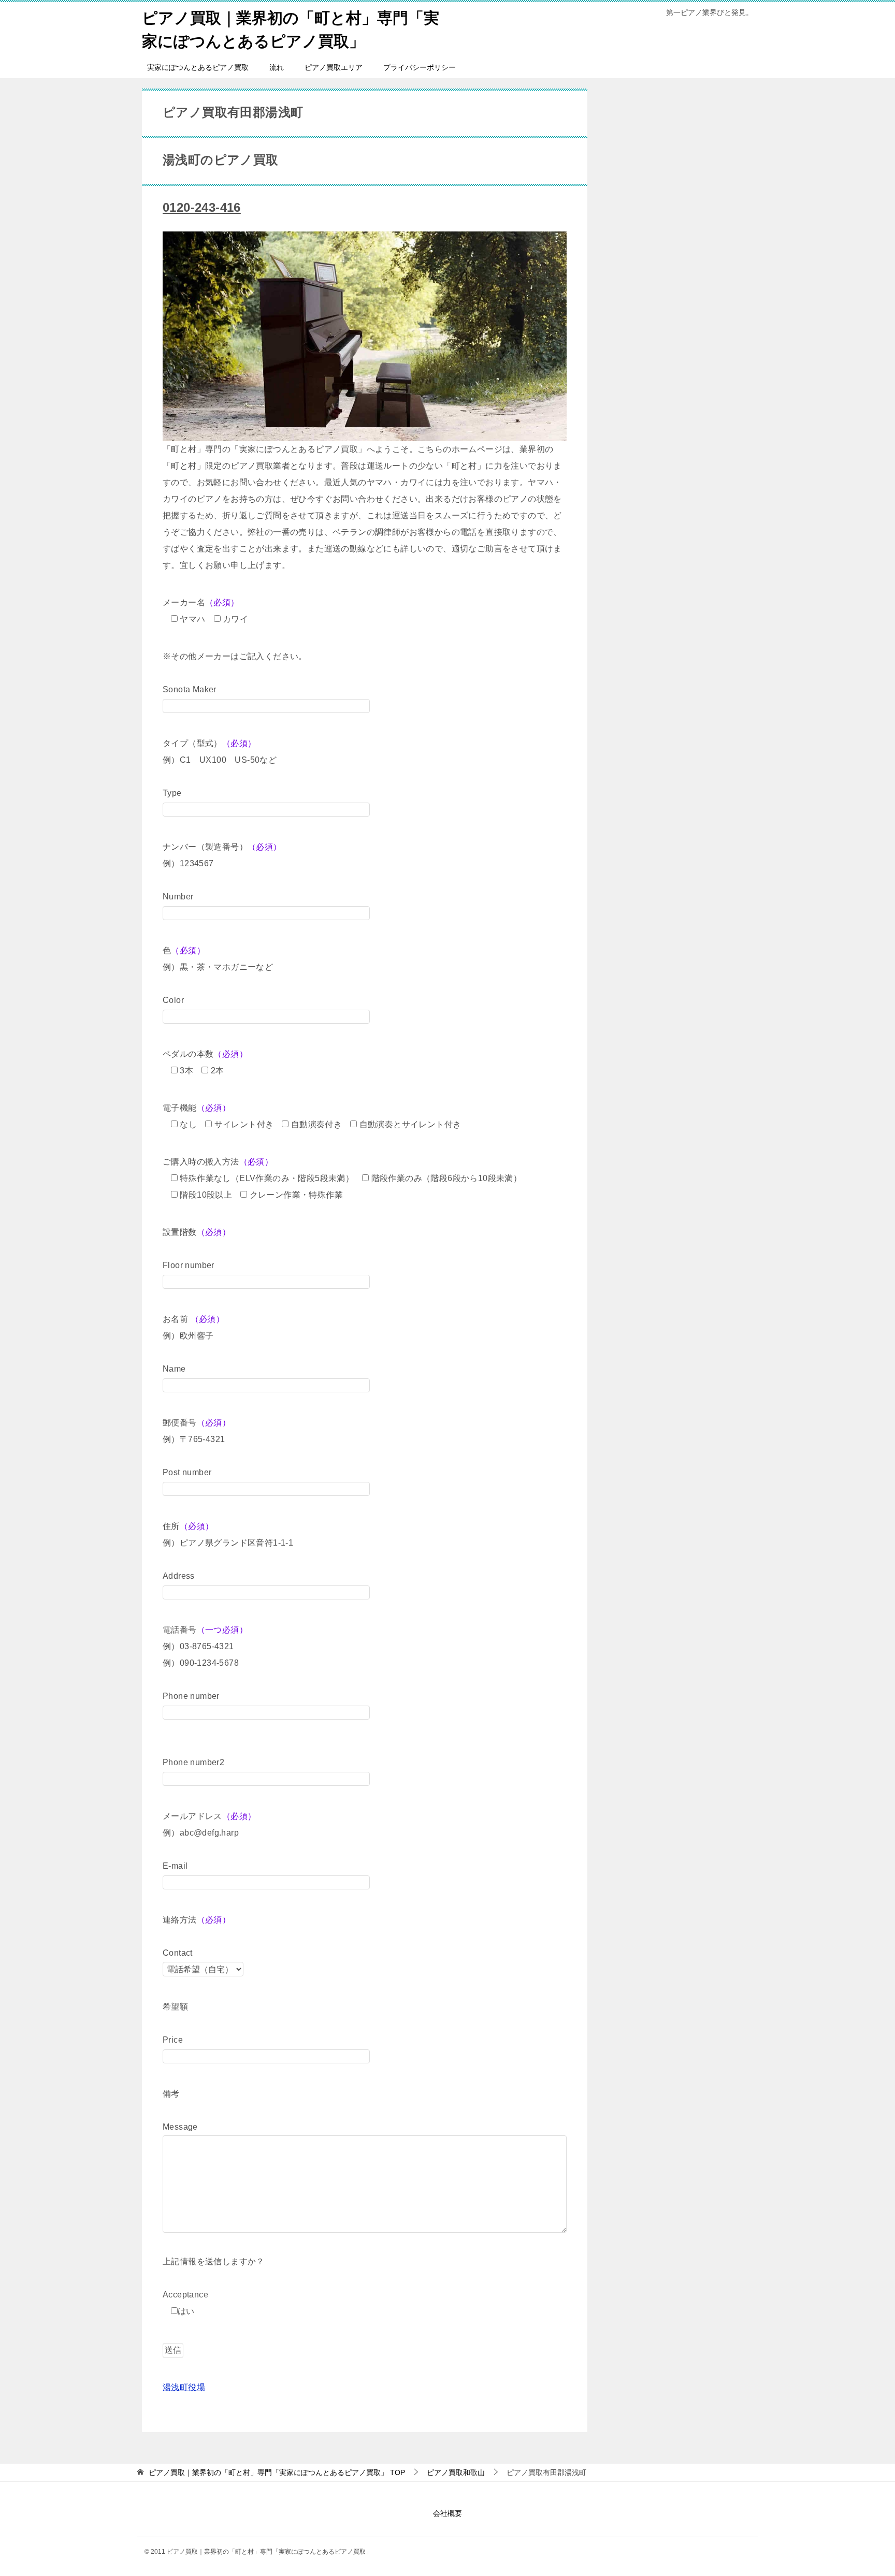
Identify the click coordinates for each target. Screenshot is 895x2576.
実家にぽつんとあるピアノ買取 (198, 67)
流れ (277, 67)
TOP (277, 2472)
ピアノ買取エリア (334, 67)
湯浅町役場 (184, 2387)
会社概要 (447, 2513)
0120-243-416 (202, 207)
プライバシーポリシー (420, 67)
